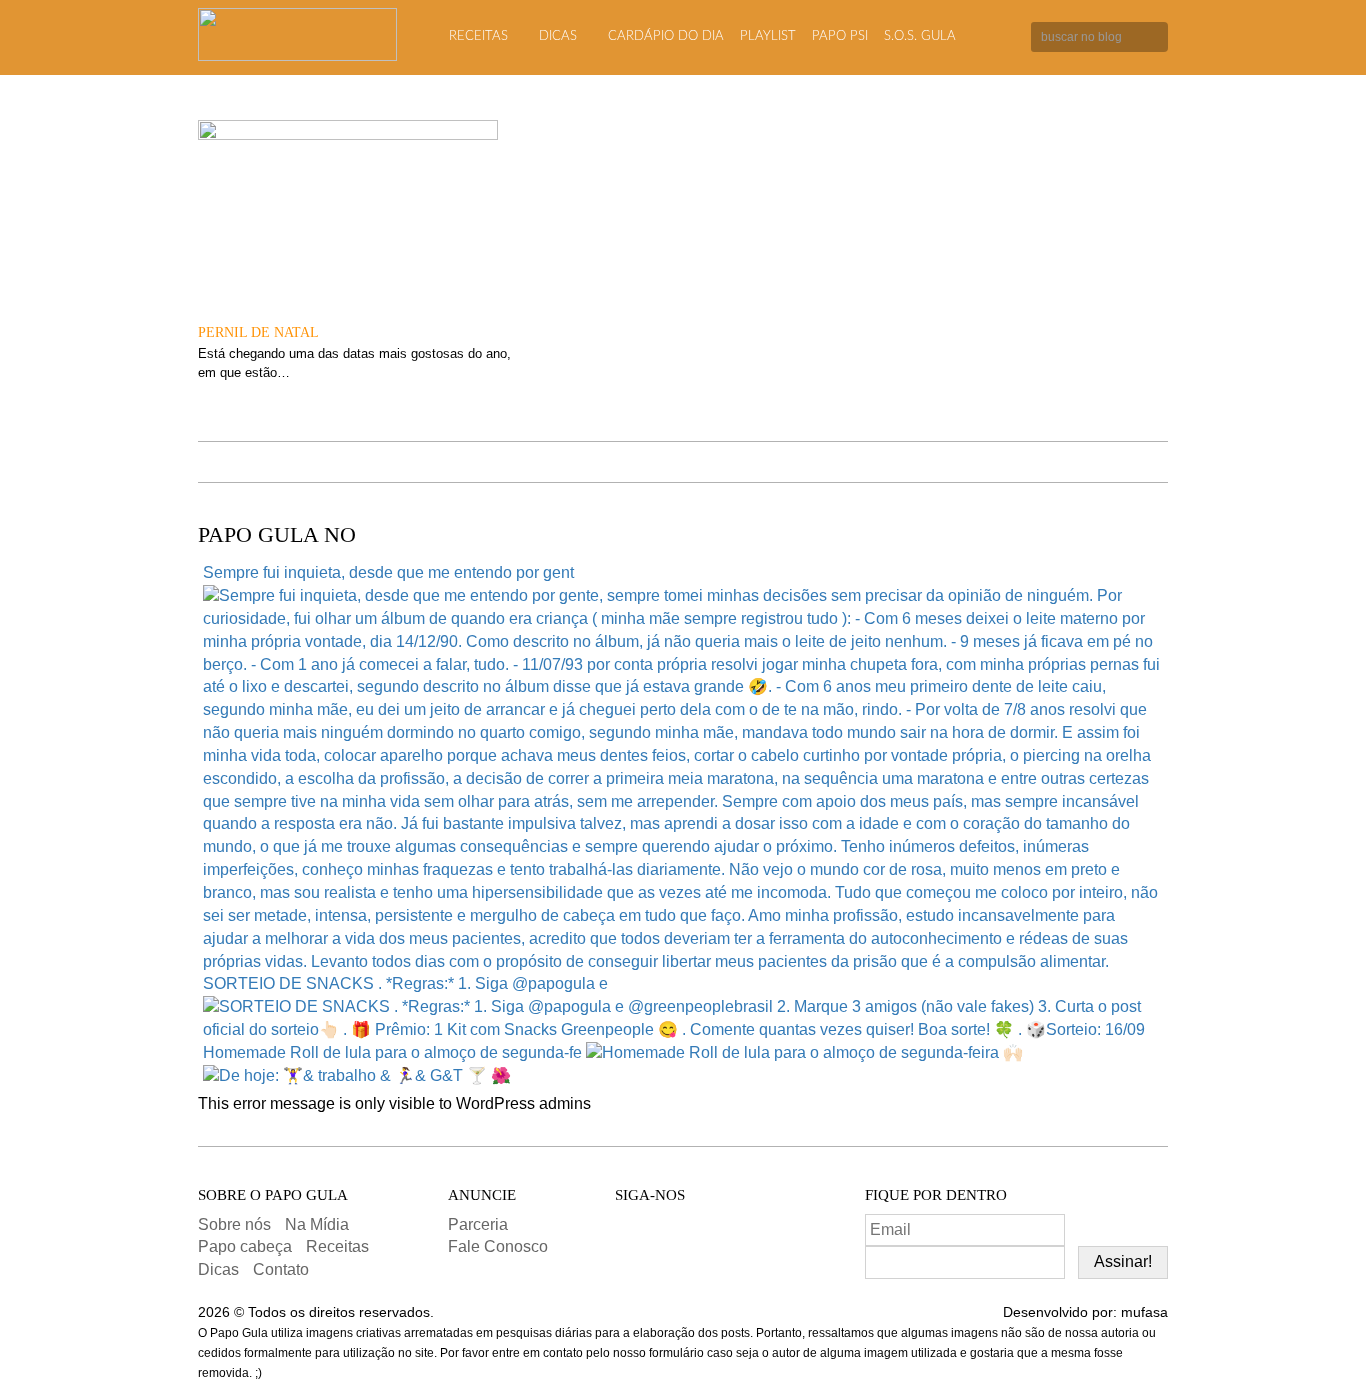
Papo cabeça (245, 1246)
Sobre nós (234, 1224)
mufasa (1144, 1312)
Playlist (768, 36)
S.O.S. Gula (920, 36)
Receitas (478, 36)
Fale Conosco (498, 1246)
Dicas (558, 36)
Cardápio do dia (666, 36)
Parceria (478, 1224)
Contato (281, 1269)
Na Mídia (317, 1224)
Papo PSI (840, 36)
